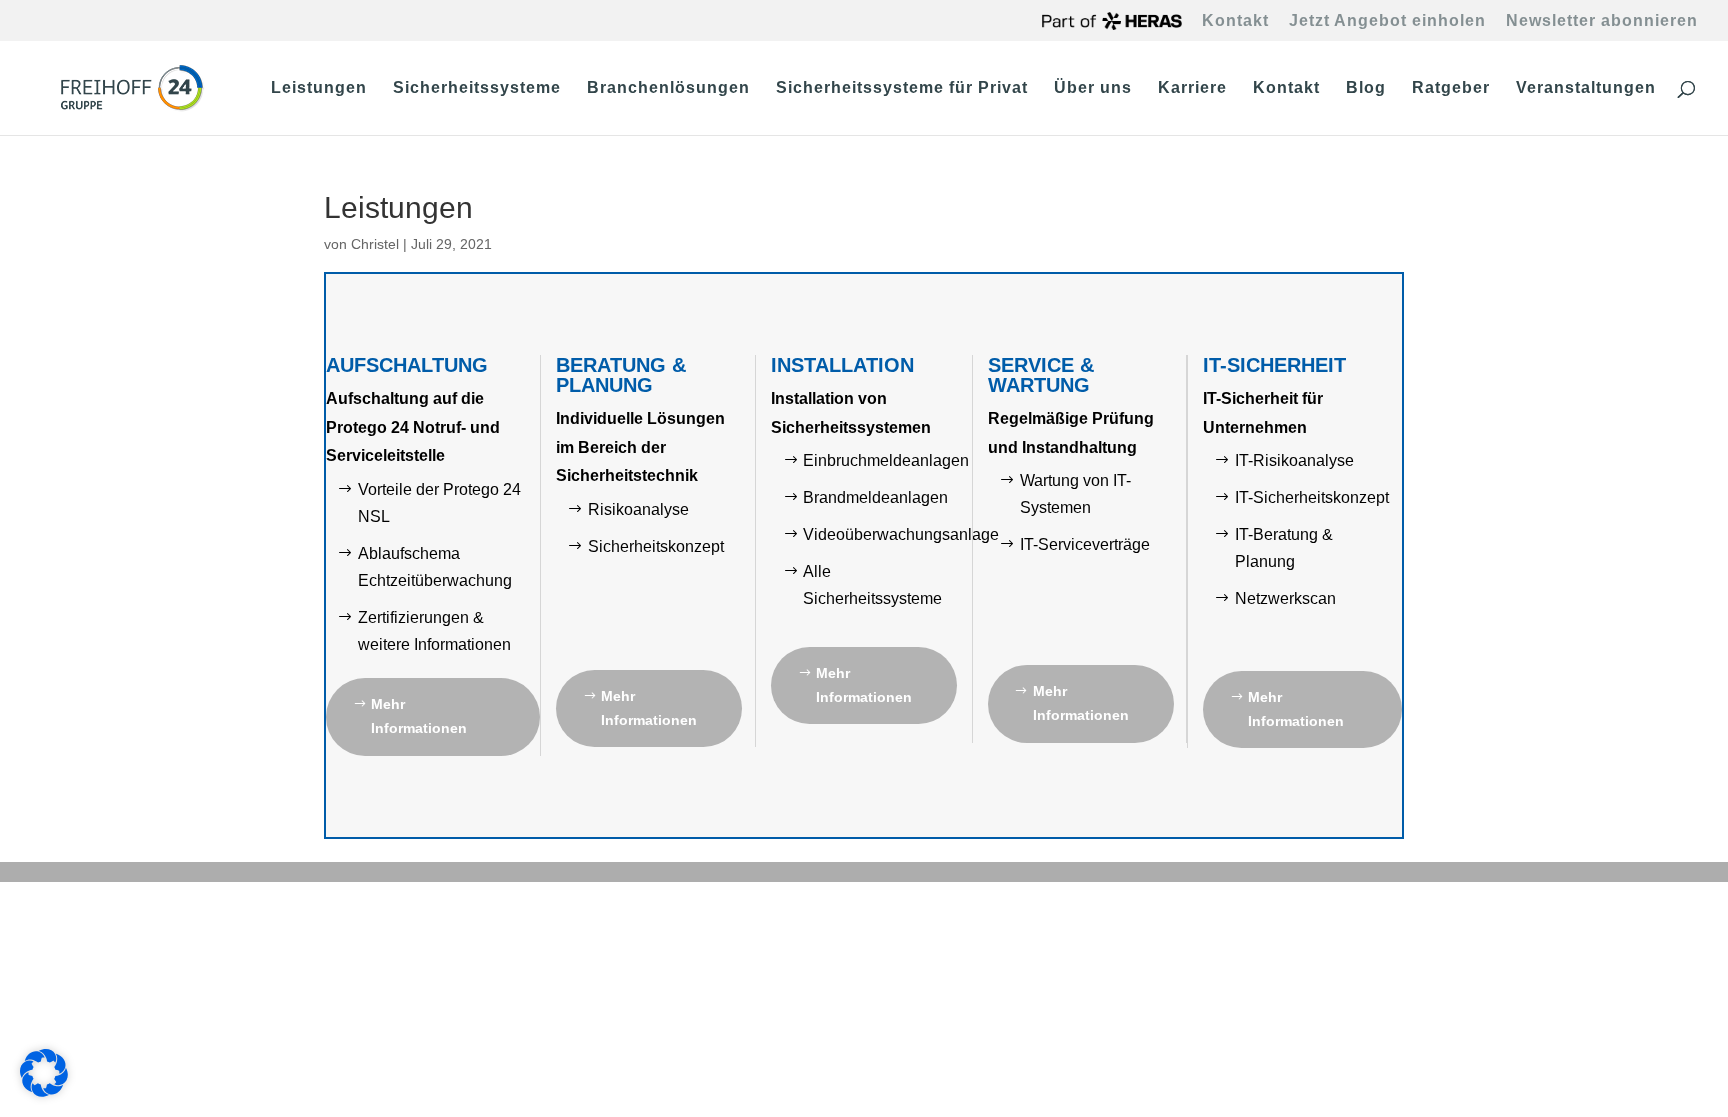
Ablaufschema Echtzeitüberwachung (435, 567)
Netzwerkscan (1285, 598)
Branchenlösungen (668, 88)
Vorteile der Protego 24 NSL (439, 503)
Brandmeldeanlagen (875, 497)
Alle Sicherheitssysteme (872, 585)
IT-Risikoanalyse (1294, 460)
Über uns (1093, 88)
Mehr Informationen (419, 716)
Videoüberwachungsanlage (901, 534)
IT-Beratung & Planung (1284, 548)
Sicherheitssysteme (477, 88)
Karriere (1192, 88)
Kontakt (1235, 21)
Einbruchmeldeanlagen (886, 460)
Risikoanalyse (638, 509)
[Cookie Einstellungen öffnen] (44, 1092)
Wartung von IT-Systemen (1075, 494)
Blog (1366, 88)
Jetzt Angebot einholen (1387, 21)
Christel (375, 244)
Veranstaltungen (1586, 88)
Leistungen (319, 88)
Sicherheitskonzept (656, 546)
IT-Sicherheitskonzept (1312, 497)
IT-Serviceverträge (1085, 544)
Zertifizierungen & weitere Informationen (434, 631)
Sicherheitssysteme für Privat (902, 88)
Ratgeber (1451, 88)
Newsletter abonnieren (1602, 21)
